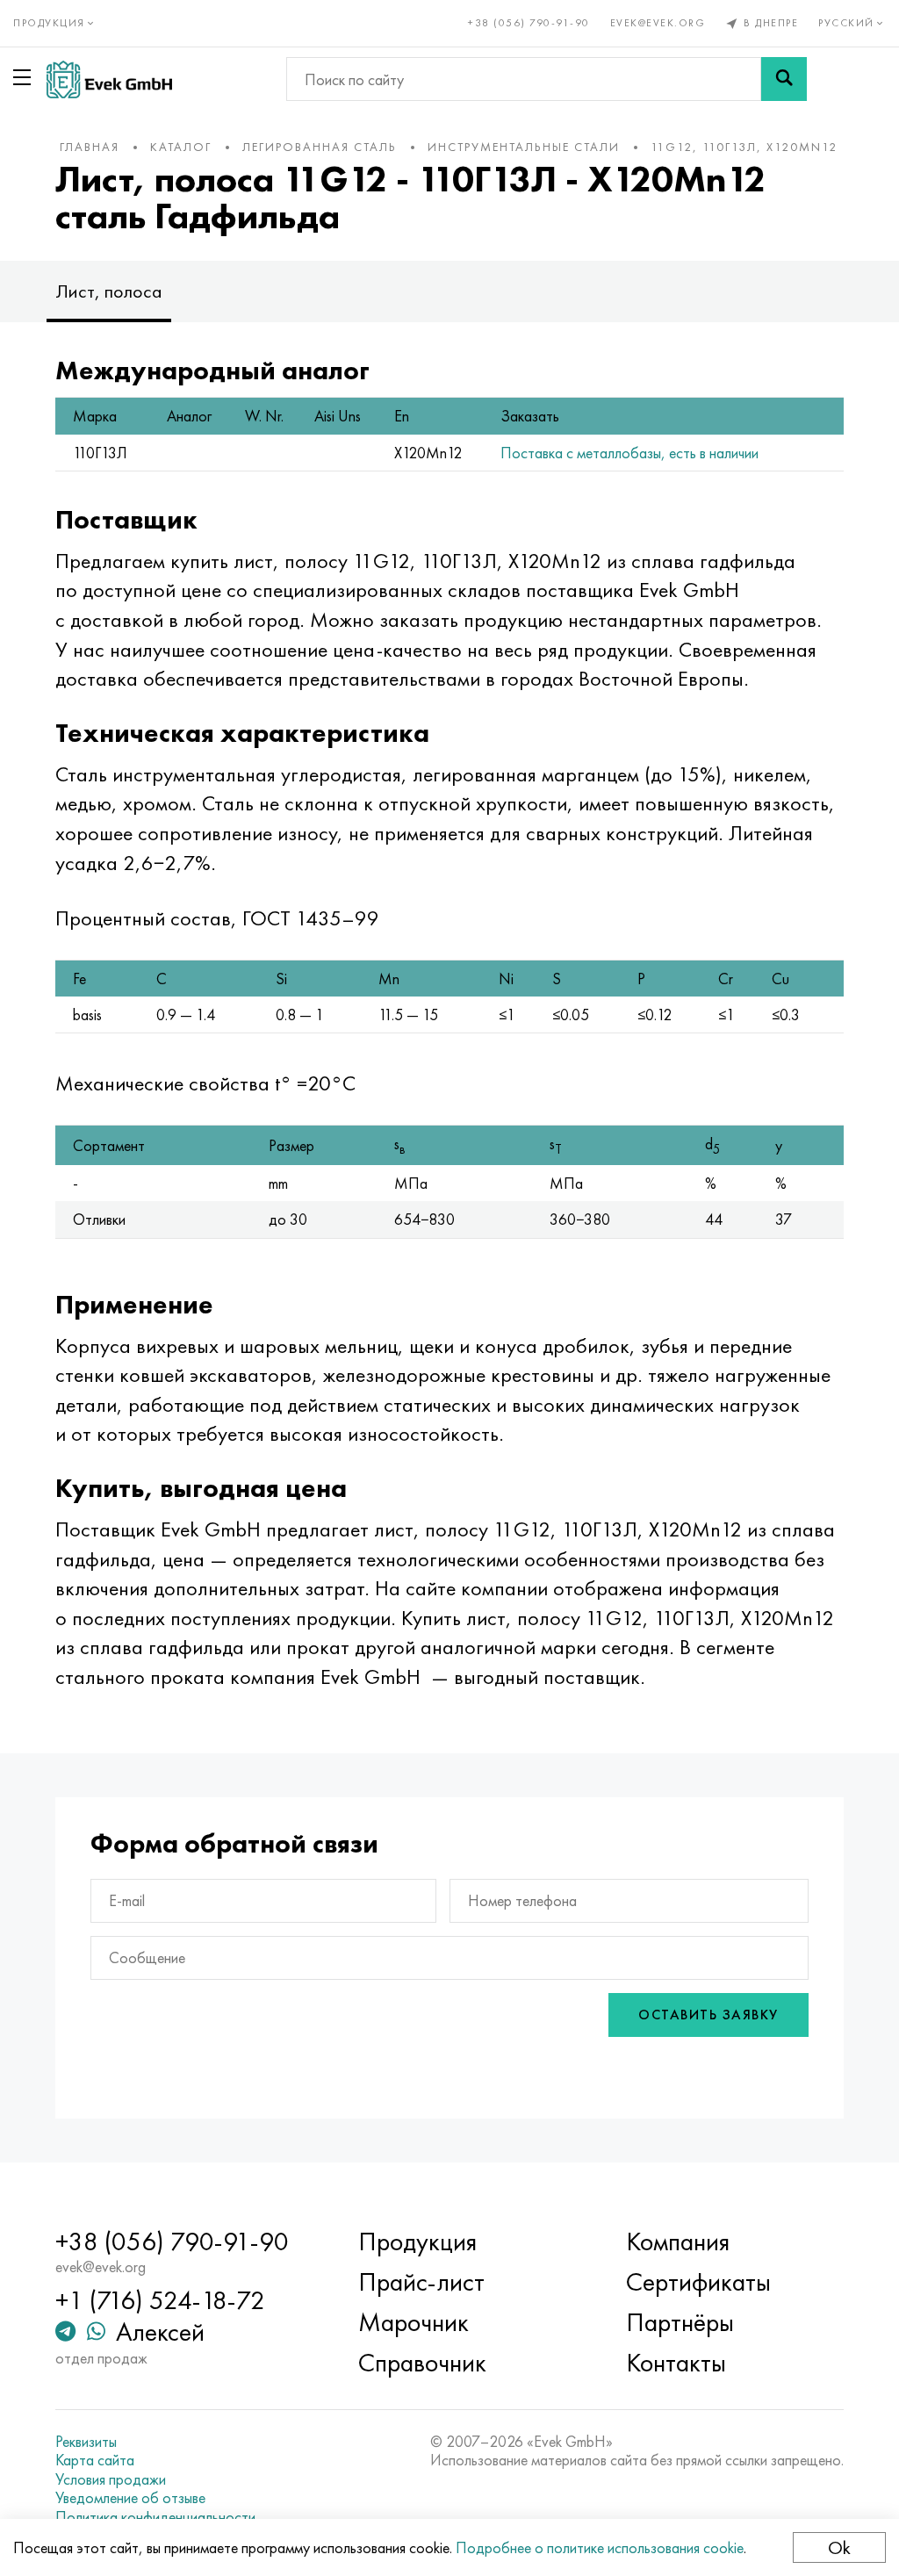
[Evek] (109, 79)
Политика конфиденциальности (155, 2517)
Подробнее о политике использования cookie (600, 2547)
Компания (678, 2241)
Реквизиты (86, 2442)
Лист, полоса (109, 291)
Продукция (417, 2241)
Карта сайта (95, 2460)
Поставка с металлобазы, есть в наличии (629, 453)
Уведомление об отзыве (130, 2498)
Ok (839, 2547)
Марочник (414, 2322)
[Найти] (784, 79)
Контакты (676, 2363)
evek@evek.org (658, 23)
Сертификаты (698, 2282)
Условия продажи (111, 2479)
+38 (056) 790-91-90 (529, 23)
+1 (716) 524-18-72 (160, 2300)
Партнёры (680, 2322)
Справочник (422, 2363)
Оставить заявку (708, 2015)
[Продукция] (25, 77)
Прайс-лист (421, 2282)
